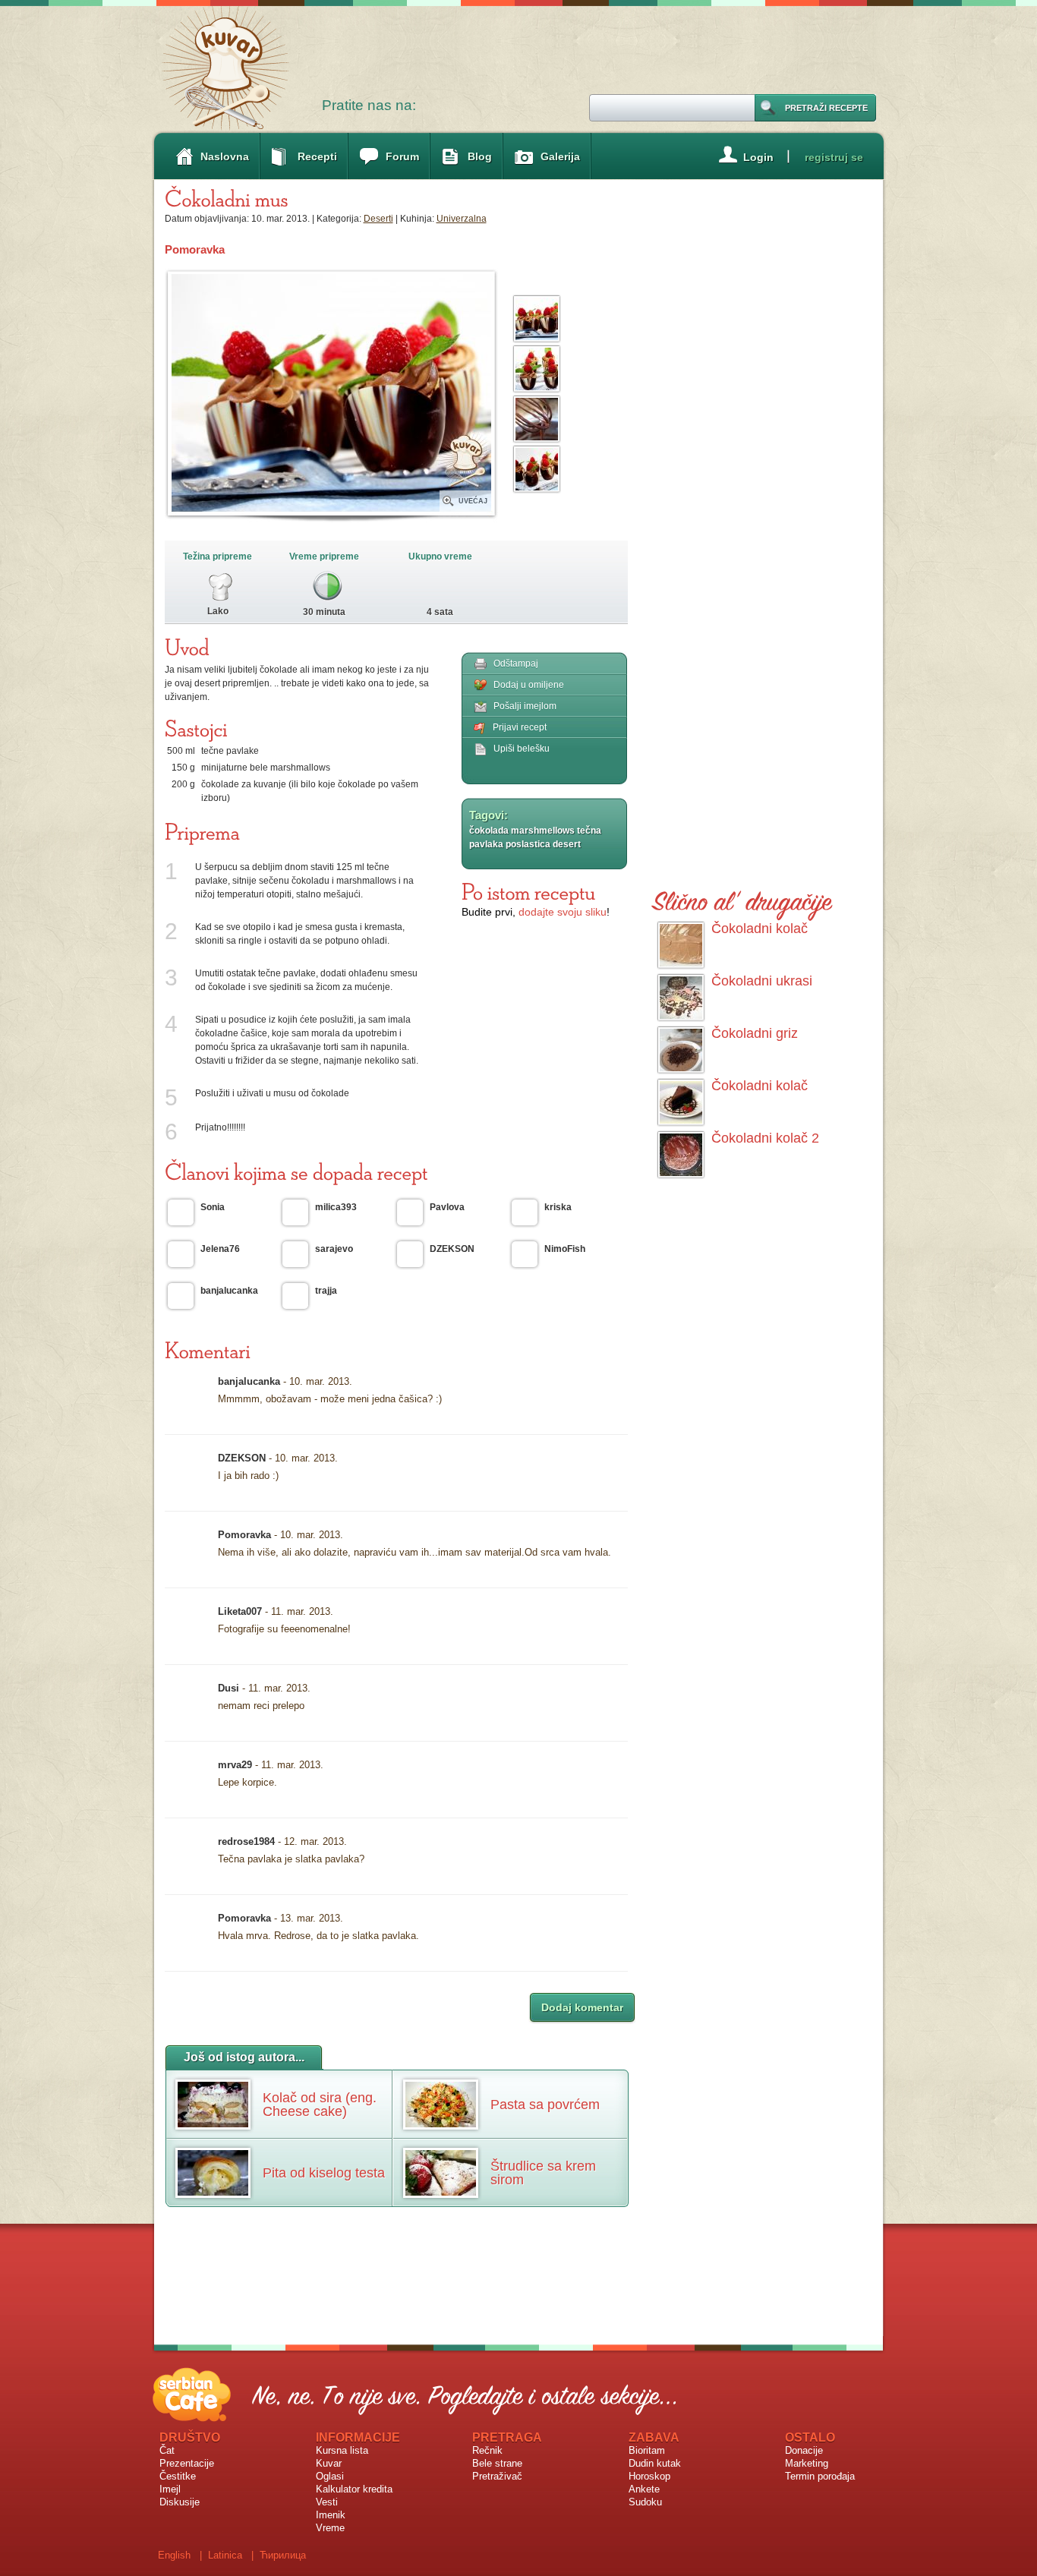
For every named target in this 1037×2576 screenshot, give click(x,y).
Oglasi (330, 2476)
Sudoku (645, 2502)
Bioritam (647, 2450)
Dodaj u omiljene (529, 685)
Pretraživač (497, 2476)
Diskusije (180, 2502)
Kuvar (329, 2463)
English (174, 2555)
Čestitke (178, 2476)
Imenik (331, 2515)
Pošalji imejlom (525, 706)
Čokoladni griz (755, 1033)
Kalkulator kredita (354, 2489)
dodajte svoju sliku (563, 912)
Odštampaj (516, 664)
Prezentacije (187, 2463)
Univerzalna (462, 219)
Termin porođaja (820, 2476)
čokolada (489, 831)
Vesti (327, 2502)
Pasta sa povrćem (545, 2105)
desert (567, 844)
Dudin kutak (655, 2463)
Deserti (378, 219)
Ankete (644, 2489)
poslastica (528, 844)
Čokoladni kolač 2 (765, 1138)
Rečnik (487, 2450)
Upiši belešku (522, 749)
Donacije (804, 2450)
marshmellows (543, 831)
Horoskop (649, 2476)
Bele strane (497, 2463)
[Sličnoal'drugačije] (742, 899)
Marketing (807, 2463)
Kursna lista (342, 2450)
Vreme (330, 2528)
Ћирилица (283, 2555)
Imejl (170, 2489)
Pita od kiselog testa (324, 2173)
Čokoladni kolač (760, 929)
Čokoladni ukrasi (762, 981)
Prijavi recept (520, 727)
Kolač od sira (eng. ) (320, 2105)
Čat (167, 2450)
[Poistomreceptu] (528, 891)
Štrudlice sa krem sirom (543, 2173)
